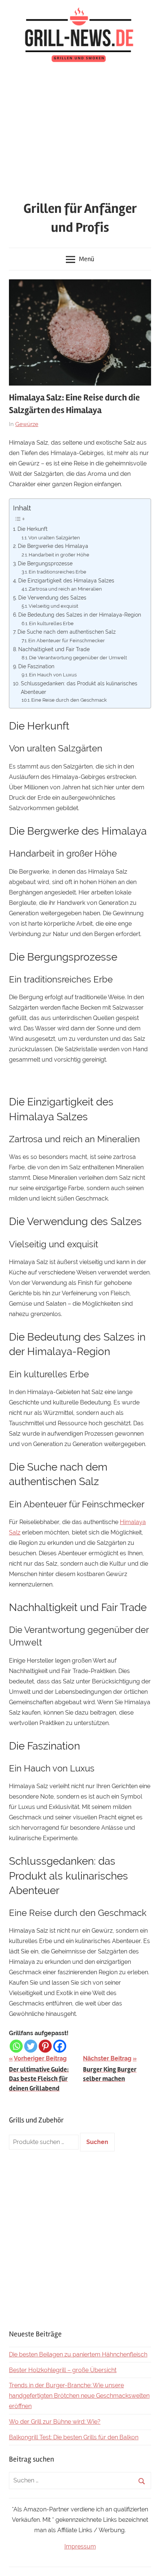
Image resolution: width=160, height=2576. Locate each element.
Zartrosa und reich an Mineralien (65, 589)
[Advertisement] (80, 134)
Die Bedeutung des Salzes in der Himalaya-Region (80, 615)
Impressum (80, 2546)
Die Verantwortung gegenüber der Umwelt (78, 658)
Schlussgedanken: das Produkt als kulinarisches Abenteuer (79, 688)
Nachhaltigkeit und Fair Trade (54, 649)
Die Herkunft (33, 529)
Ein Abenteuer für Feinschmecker (67, 641)
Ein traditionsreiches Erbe (57, 572)
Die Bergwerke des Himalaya (53, 546)
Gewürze (27, 424)
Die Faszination (36, 666)
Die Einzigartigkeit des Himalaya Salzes (66, 580)
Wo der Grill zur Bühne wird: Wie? (55, 2422)
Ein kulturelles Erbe (51, 623)
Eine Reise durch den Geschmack (69, 700)
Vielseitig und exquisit (53, 606)
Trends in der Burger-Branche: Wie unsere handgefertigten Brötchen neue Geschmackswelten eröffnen (79, 2396)
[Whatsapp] (16, 2046)
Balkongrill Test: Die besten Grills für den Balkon (74, 2437)
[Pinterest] (45, 2046)
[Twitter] (31, 2046)
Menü (87, 259)
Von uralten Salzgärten (54, 538)
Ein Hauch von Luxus (53, 675)
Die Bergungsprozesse (45, 563)
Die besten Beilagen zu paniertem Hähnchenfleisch (78, 2354)
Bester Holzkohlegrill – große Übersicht (63, 2370)
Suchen (97, 2142)
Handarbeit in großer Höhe (59, 555)
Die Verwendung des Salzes (52, 597)
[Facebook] (60, 2046)
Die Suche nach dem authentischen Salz (67, 632)
